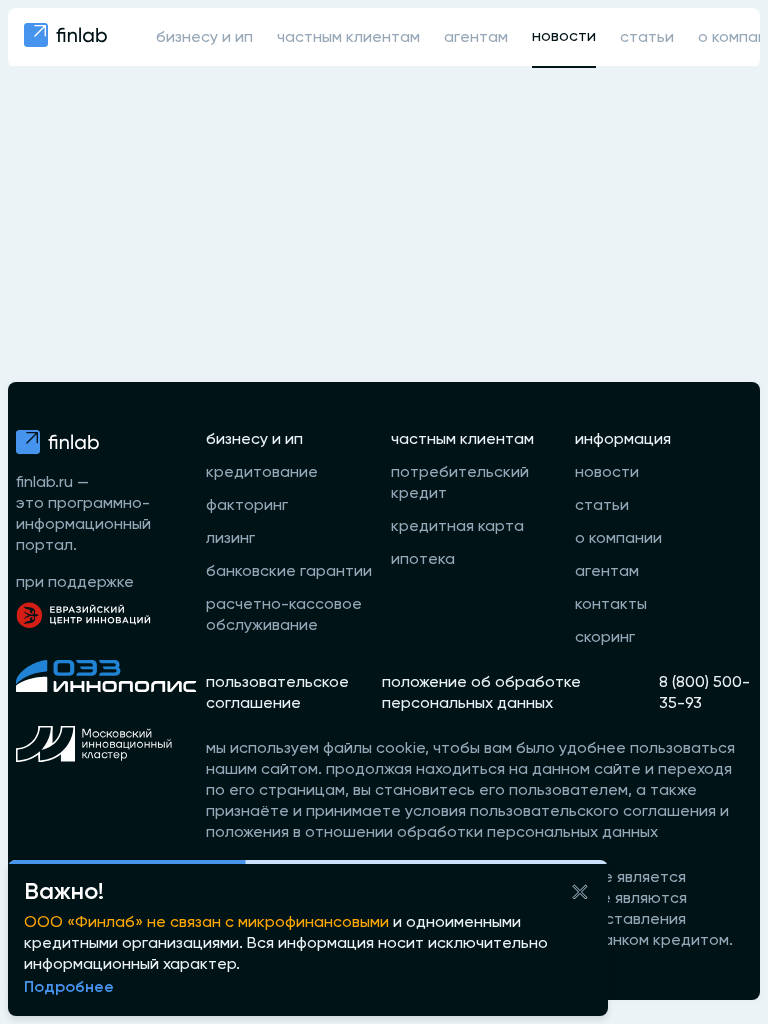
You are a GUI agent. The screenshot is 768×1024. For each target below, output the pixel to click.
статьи (647, 38)
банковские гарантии (289, 572)
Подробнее (69, 988)
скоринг (605, 638)
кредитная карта (457, 527)
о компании (618, 539)
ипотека (423, 560)
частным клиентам (348, 38)
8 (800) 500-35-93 (704, 693)
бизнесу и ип (204, 38)
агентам (476, 38)
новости (564, 37)
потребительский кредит (460, 483)
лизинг (230, 539)
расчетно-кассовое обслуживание (284, 615)
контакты (611, 605)
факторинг (247, 506)
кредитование (262, 473)
